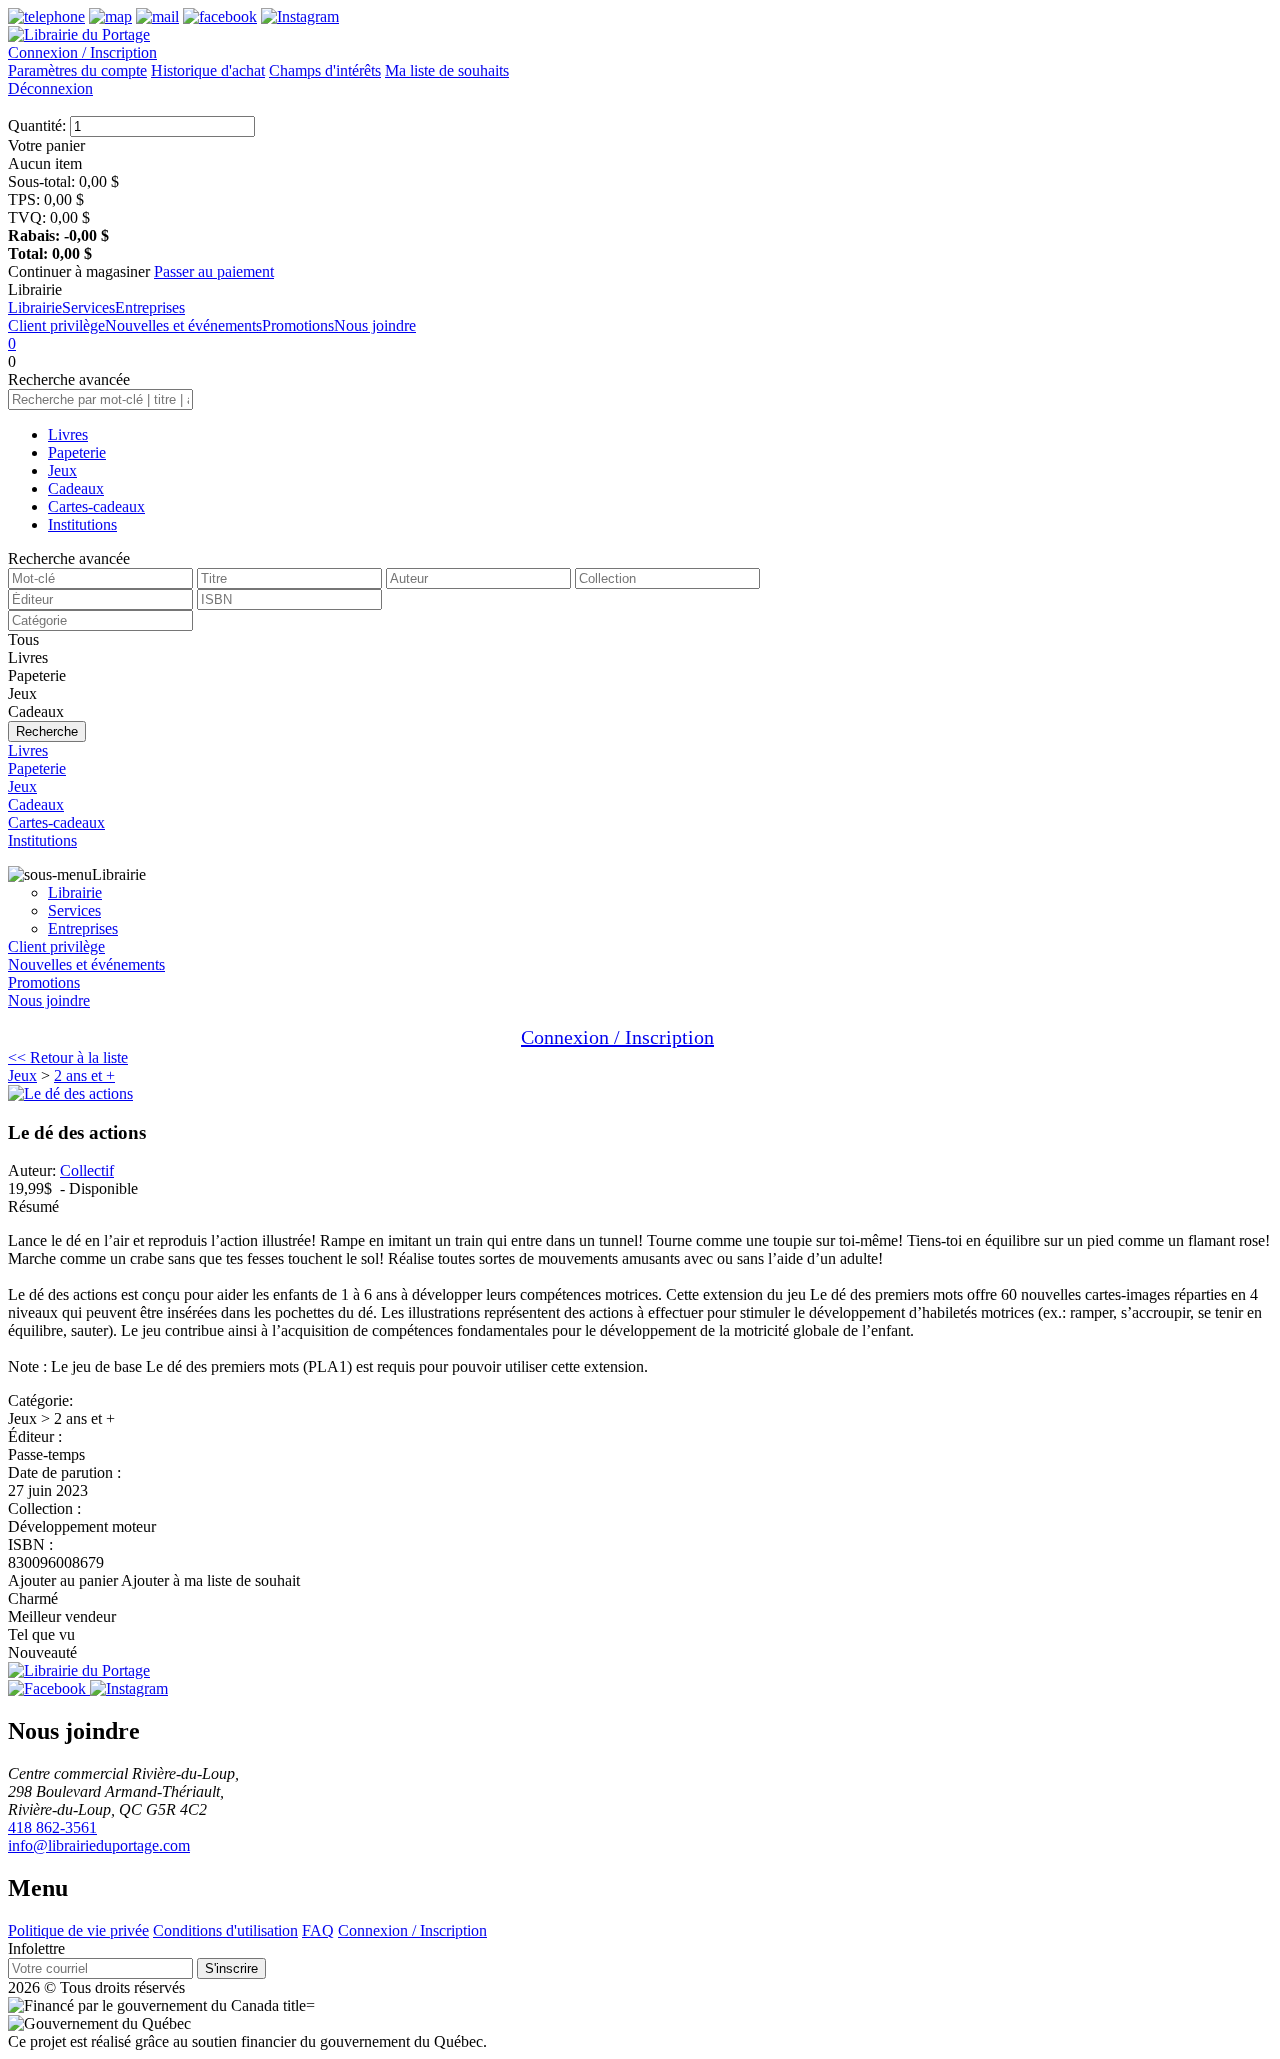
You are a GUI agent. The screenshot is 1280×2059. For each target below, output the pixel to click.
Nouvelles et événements (183, 325)
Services (88, 307)
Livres (68, 434)
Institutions (82, 524)
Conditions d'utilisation (225, 1930)
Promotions (298, 325)
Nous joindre (375, 325)
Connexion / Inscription (82, 52)
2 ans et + (84, 1075)
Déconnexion (50, 88)
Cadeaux (76, 488)
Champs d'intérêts (325, 70)
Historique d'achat (208, 70)
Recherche (47, 731)
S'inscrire (231, 1968)
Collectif (87, 1170)
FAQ (318, 1930)
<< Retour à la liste (68, 1057)
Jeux (62, 470)
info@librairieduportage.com (99, 1845)
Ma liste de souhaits (447, 70)
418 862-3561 (52, 1827)
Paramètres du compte (77, 70)
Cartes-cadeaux (96, 506)
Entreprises (150, 307)
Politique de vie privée (78, 1930)
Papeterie (77, 452)
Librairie (35, 307)
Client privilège (56, 325)
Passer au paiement (214, 271)
